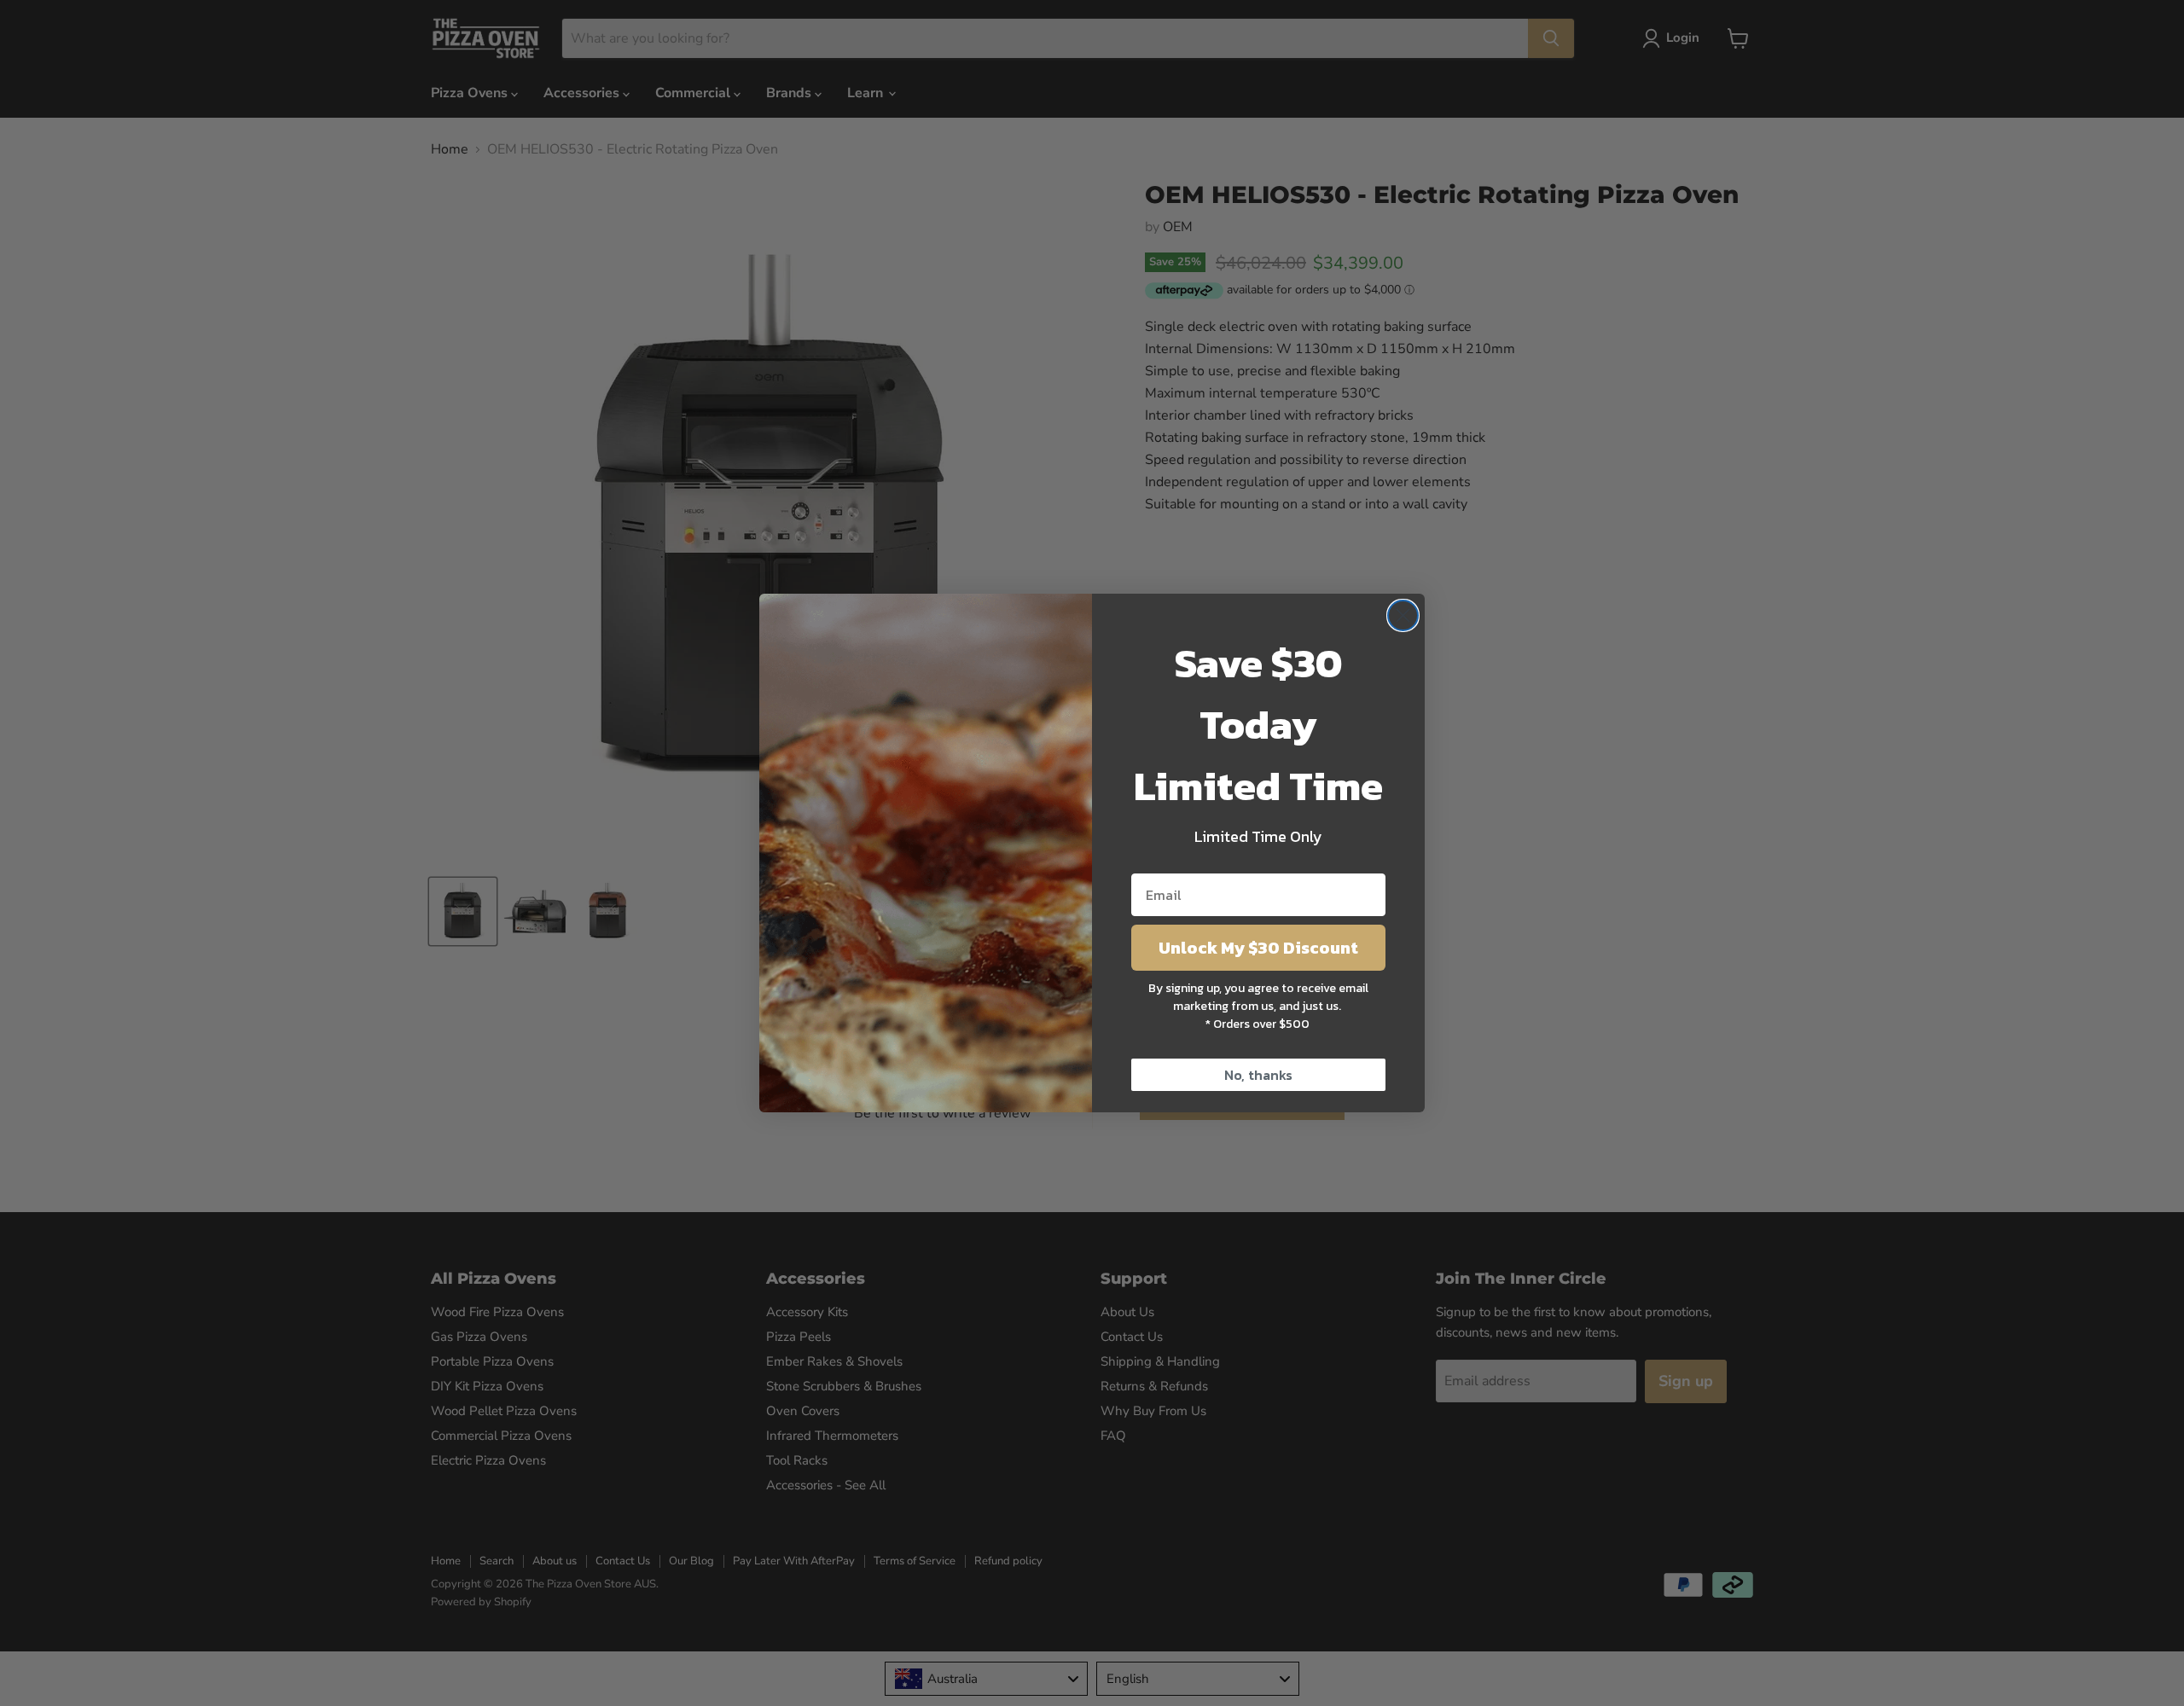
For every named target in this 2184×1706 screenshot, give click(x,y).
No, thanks (1258, 1075)
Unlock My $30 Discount (1258, 948)
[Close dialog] (1403, 615)
